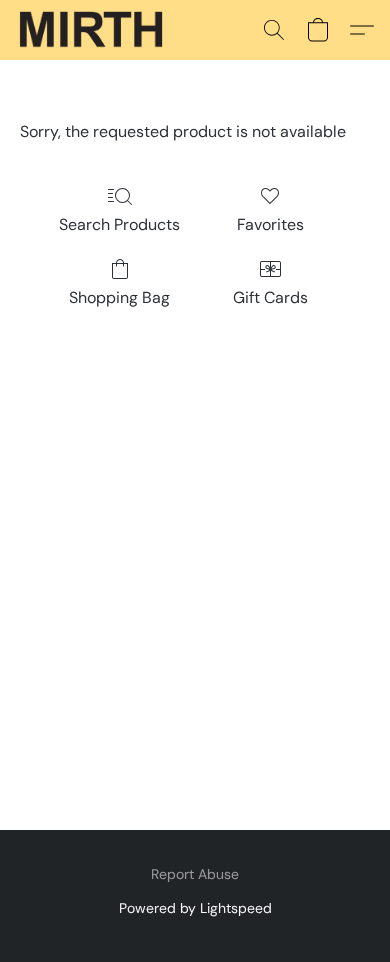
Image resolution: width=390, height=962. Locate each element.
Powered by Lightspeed (195, 908)
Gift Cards (270, 297)
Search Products (119, 224)
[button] (95, 30)
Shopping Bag (119, 297)
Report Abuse (195, 874)
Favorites (270, 224)
